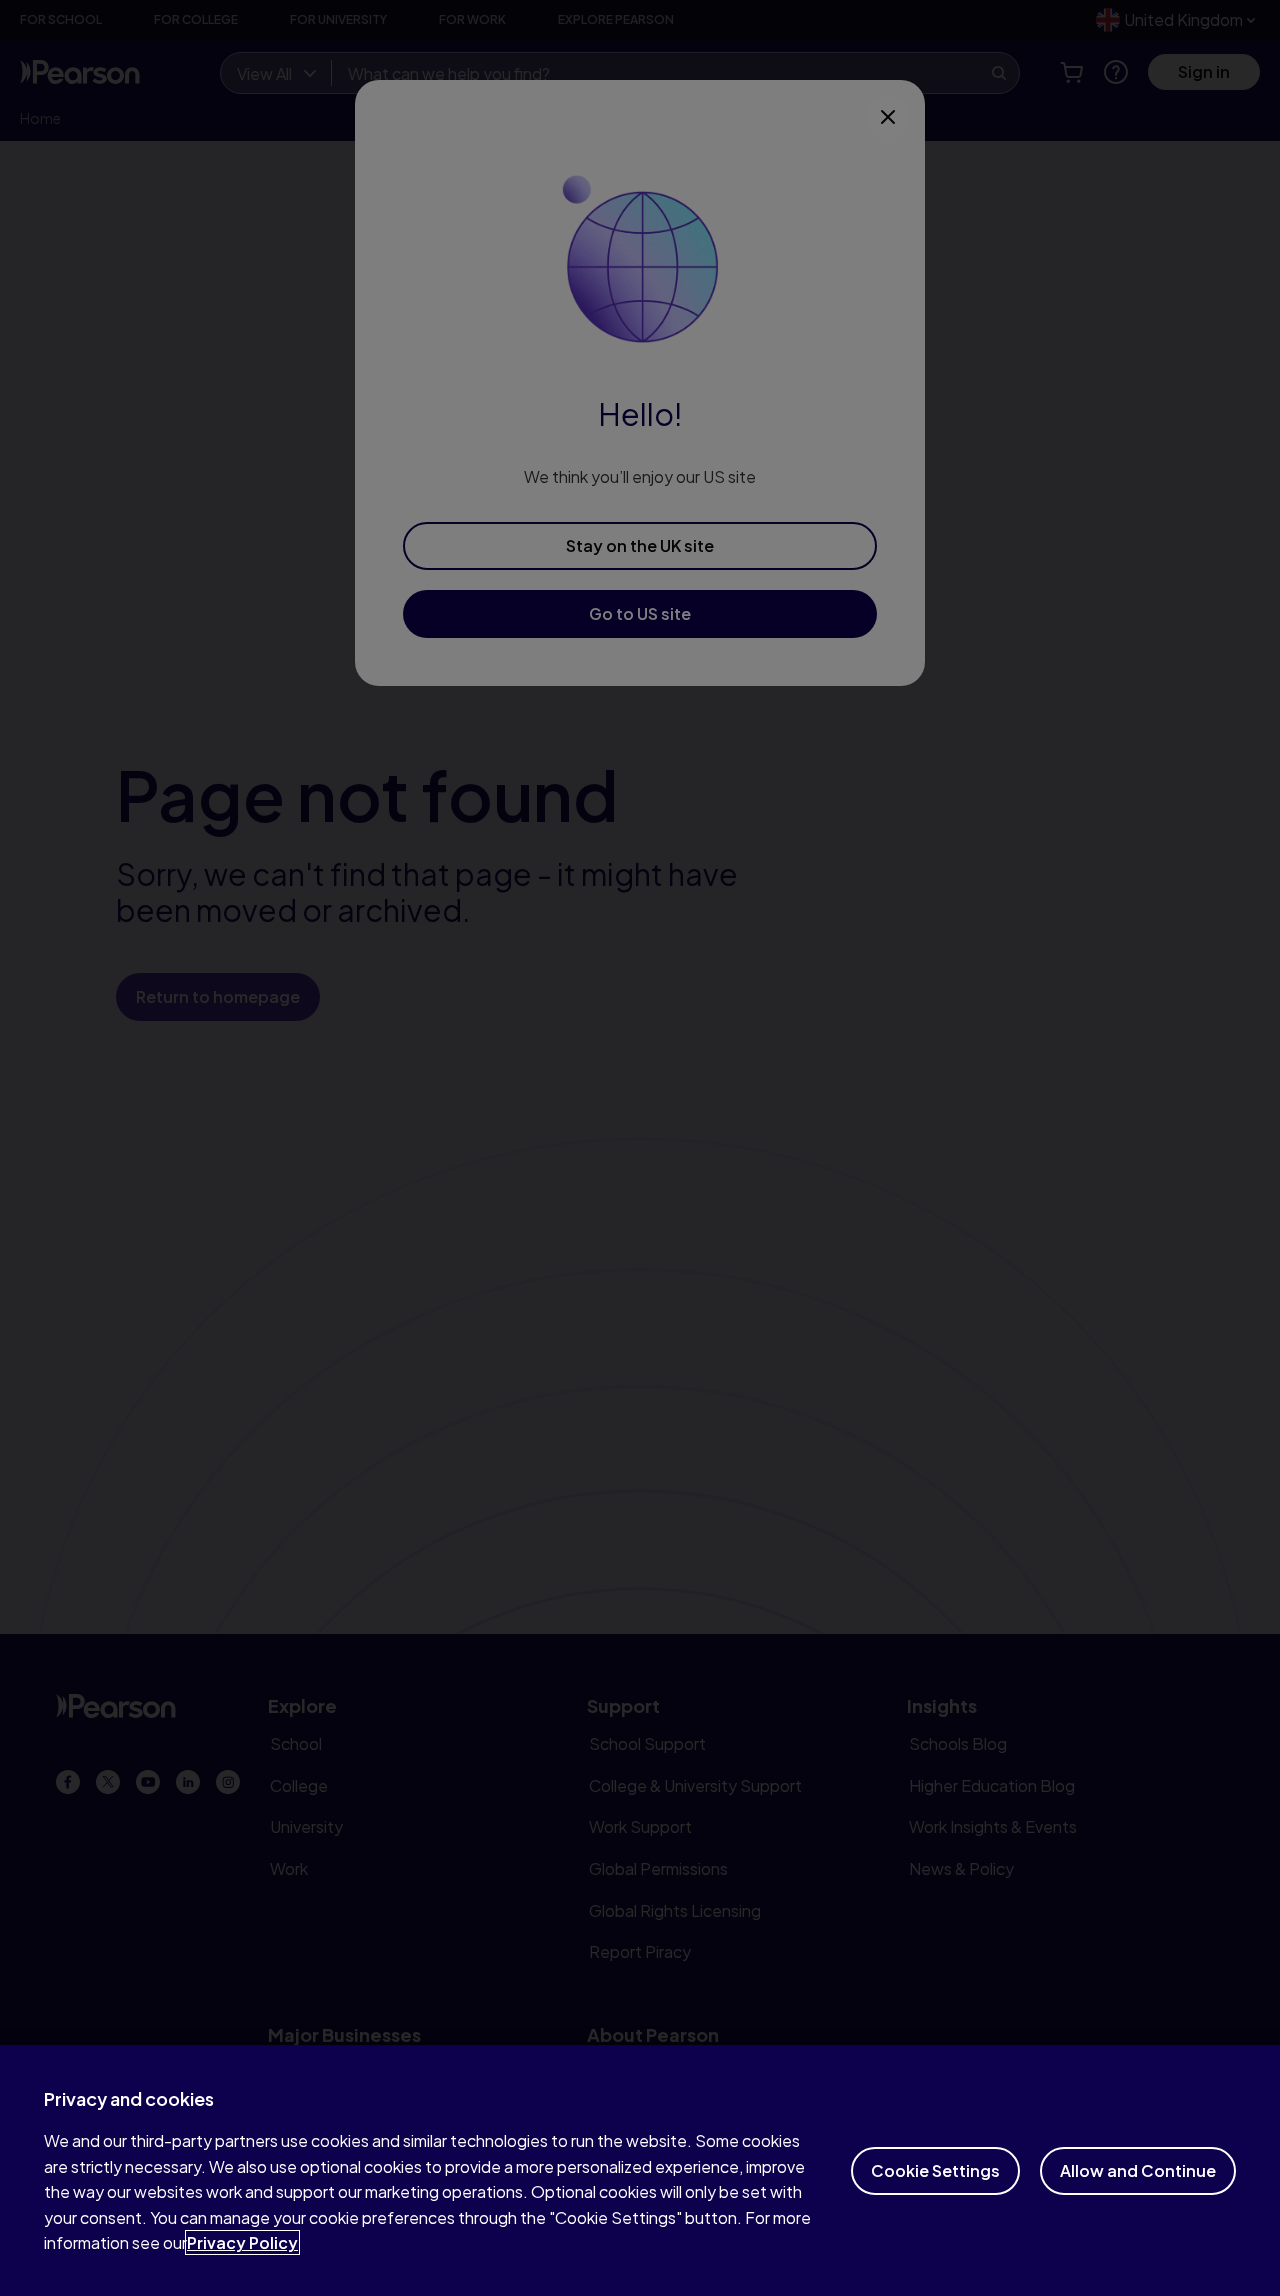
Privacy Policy (242, 2242)
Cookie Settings (935, 2170)
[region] (640, 2170)
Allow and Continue (1138, 2170)
